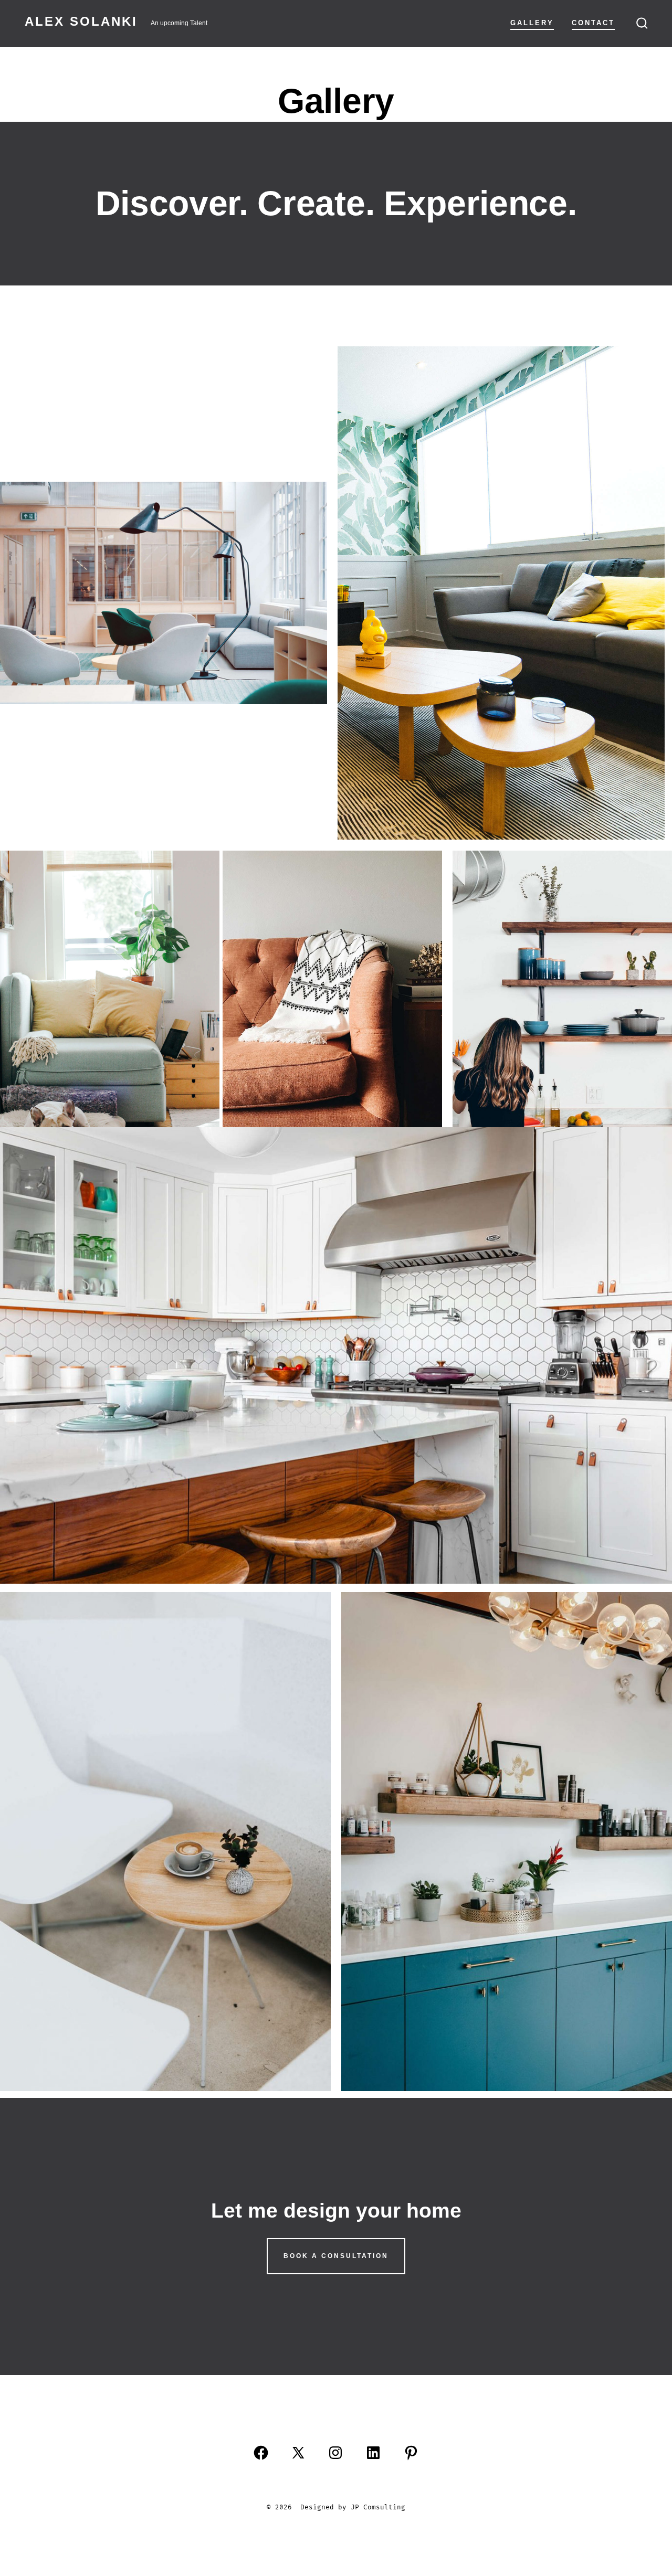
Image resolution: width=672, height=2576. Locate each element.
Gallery (532, 23)
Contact (593, 23)
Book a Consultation (336, 2256)
